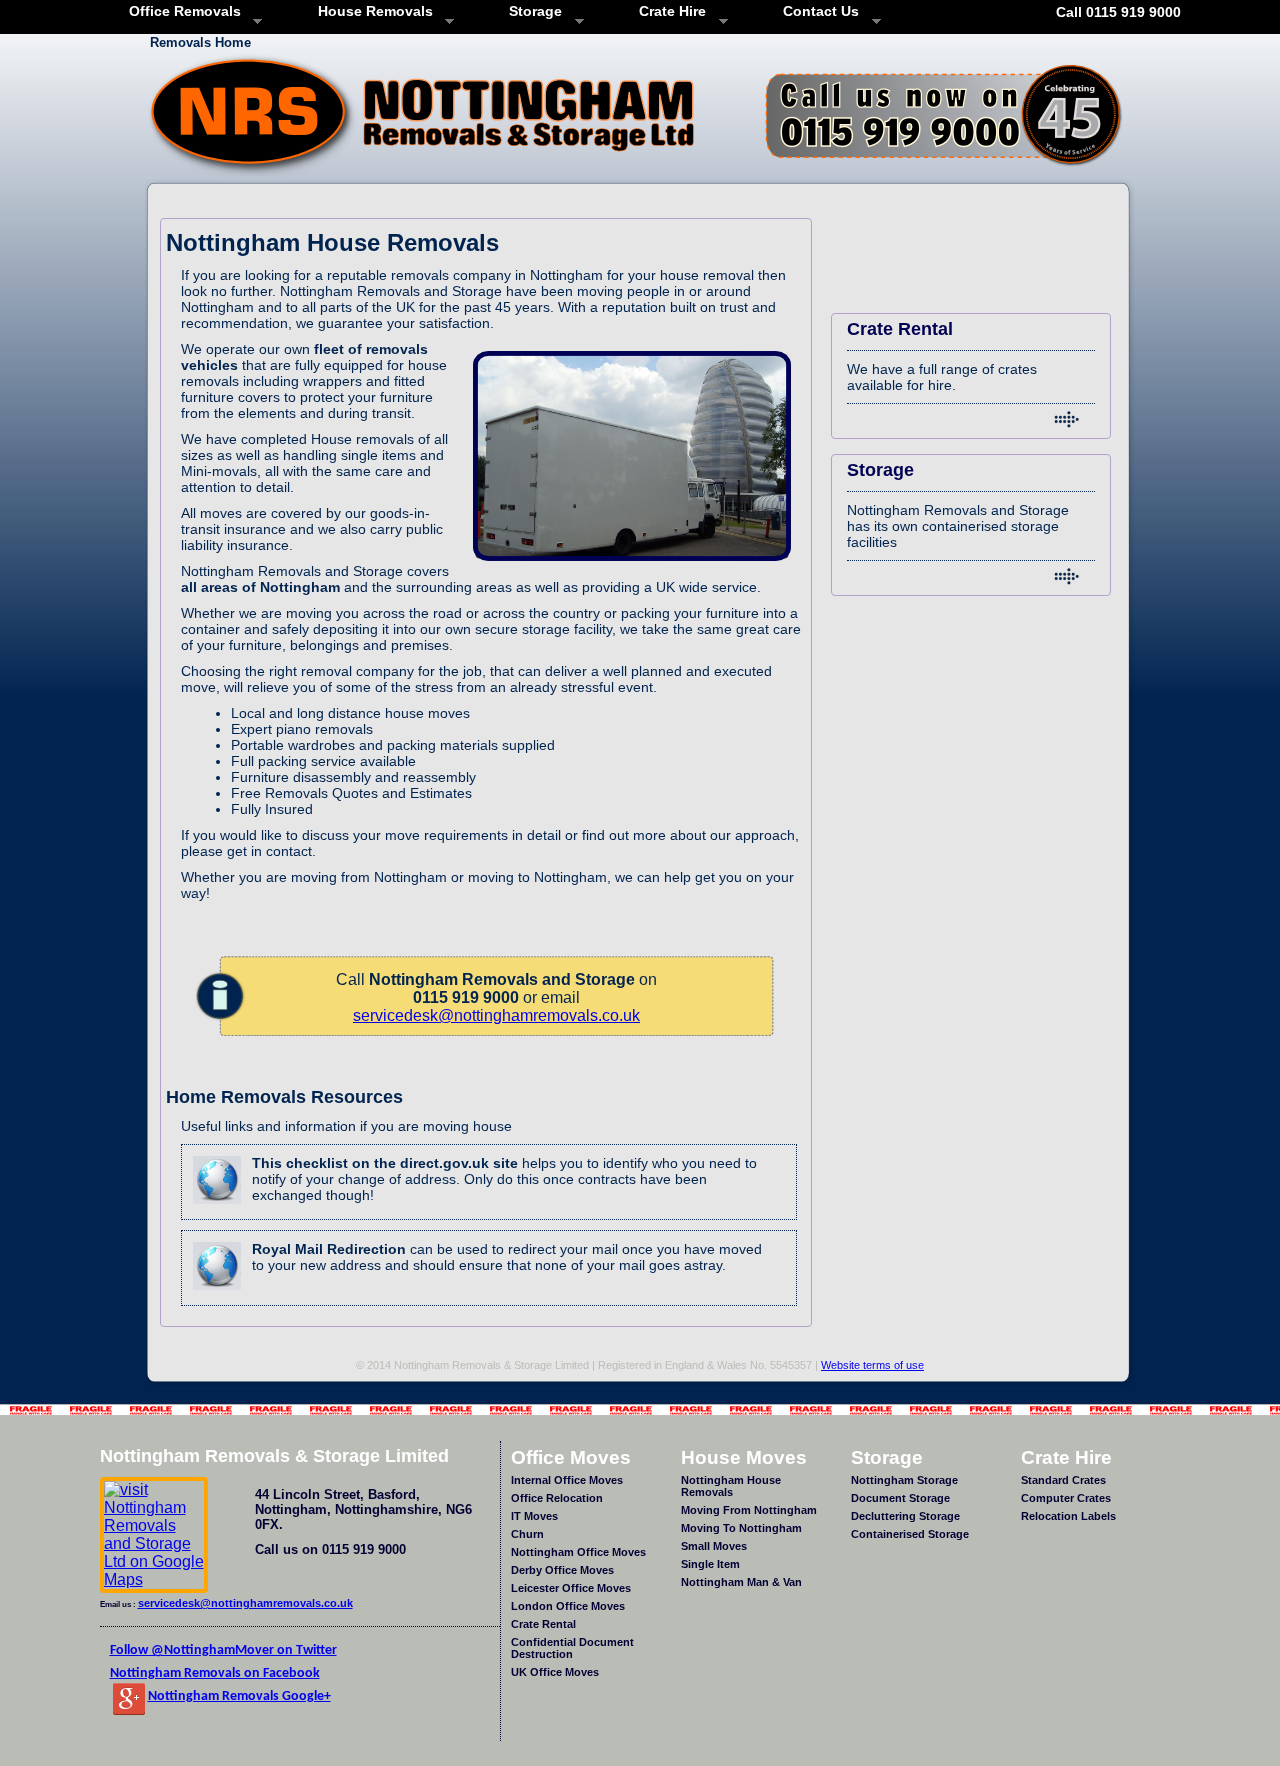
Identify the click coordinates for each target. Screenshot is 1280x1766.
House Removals (367, 11)
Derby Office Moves (562, 1570)
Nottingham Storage (904, 1480)
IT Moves (534, 1516)
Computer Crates (1066, 1498)
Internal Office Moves (567, 1480)
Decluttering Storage (905, 1516)
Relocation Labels (1068, 1516)
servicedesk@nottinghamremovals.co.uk (496, 1015)
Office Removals (178, 11)
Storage (528, 11)
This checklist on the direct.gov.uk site (385, 1163)
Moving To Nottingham (741, 1528)
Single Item (710, 1564)
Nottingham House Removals (731, 1486)
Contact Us (814, 11)
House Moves (744, 1457)
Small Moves (714, 1546)
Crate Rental (543, 1624)
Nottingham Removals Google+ (239, 1696)
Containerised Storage (910, 1534)
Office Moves (571, 1457)
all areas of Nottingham (262, 587)
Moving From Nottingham (749, 1510)
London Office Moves (568, 1606)
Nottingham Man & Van (741, 1582)
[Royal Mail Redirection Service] (217, 1295)
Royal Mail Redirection (329, 1249)
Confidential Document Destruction (572, 1648)
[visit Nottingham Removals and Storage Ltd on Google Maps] (154, 1579)
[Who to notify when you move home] (217, 1209)
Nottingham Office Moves (578, 1552)
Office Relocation (557, 1498)
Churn (527, 1534)
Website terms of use (872, 1365)
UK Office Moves (555, 1672)
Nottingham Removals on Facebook (215, 1673)
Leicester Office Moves (571, 1588)
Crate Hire (665, 11)
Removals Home (200, 42)
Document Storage (900, 1498)
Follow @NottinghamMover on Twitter (223, 1650)
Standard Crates (1063, 1480)
